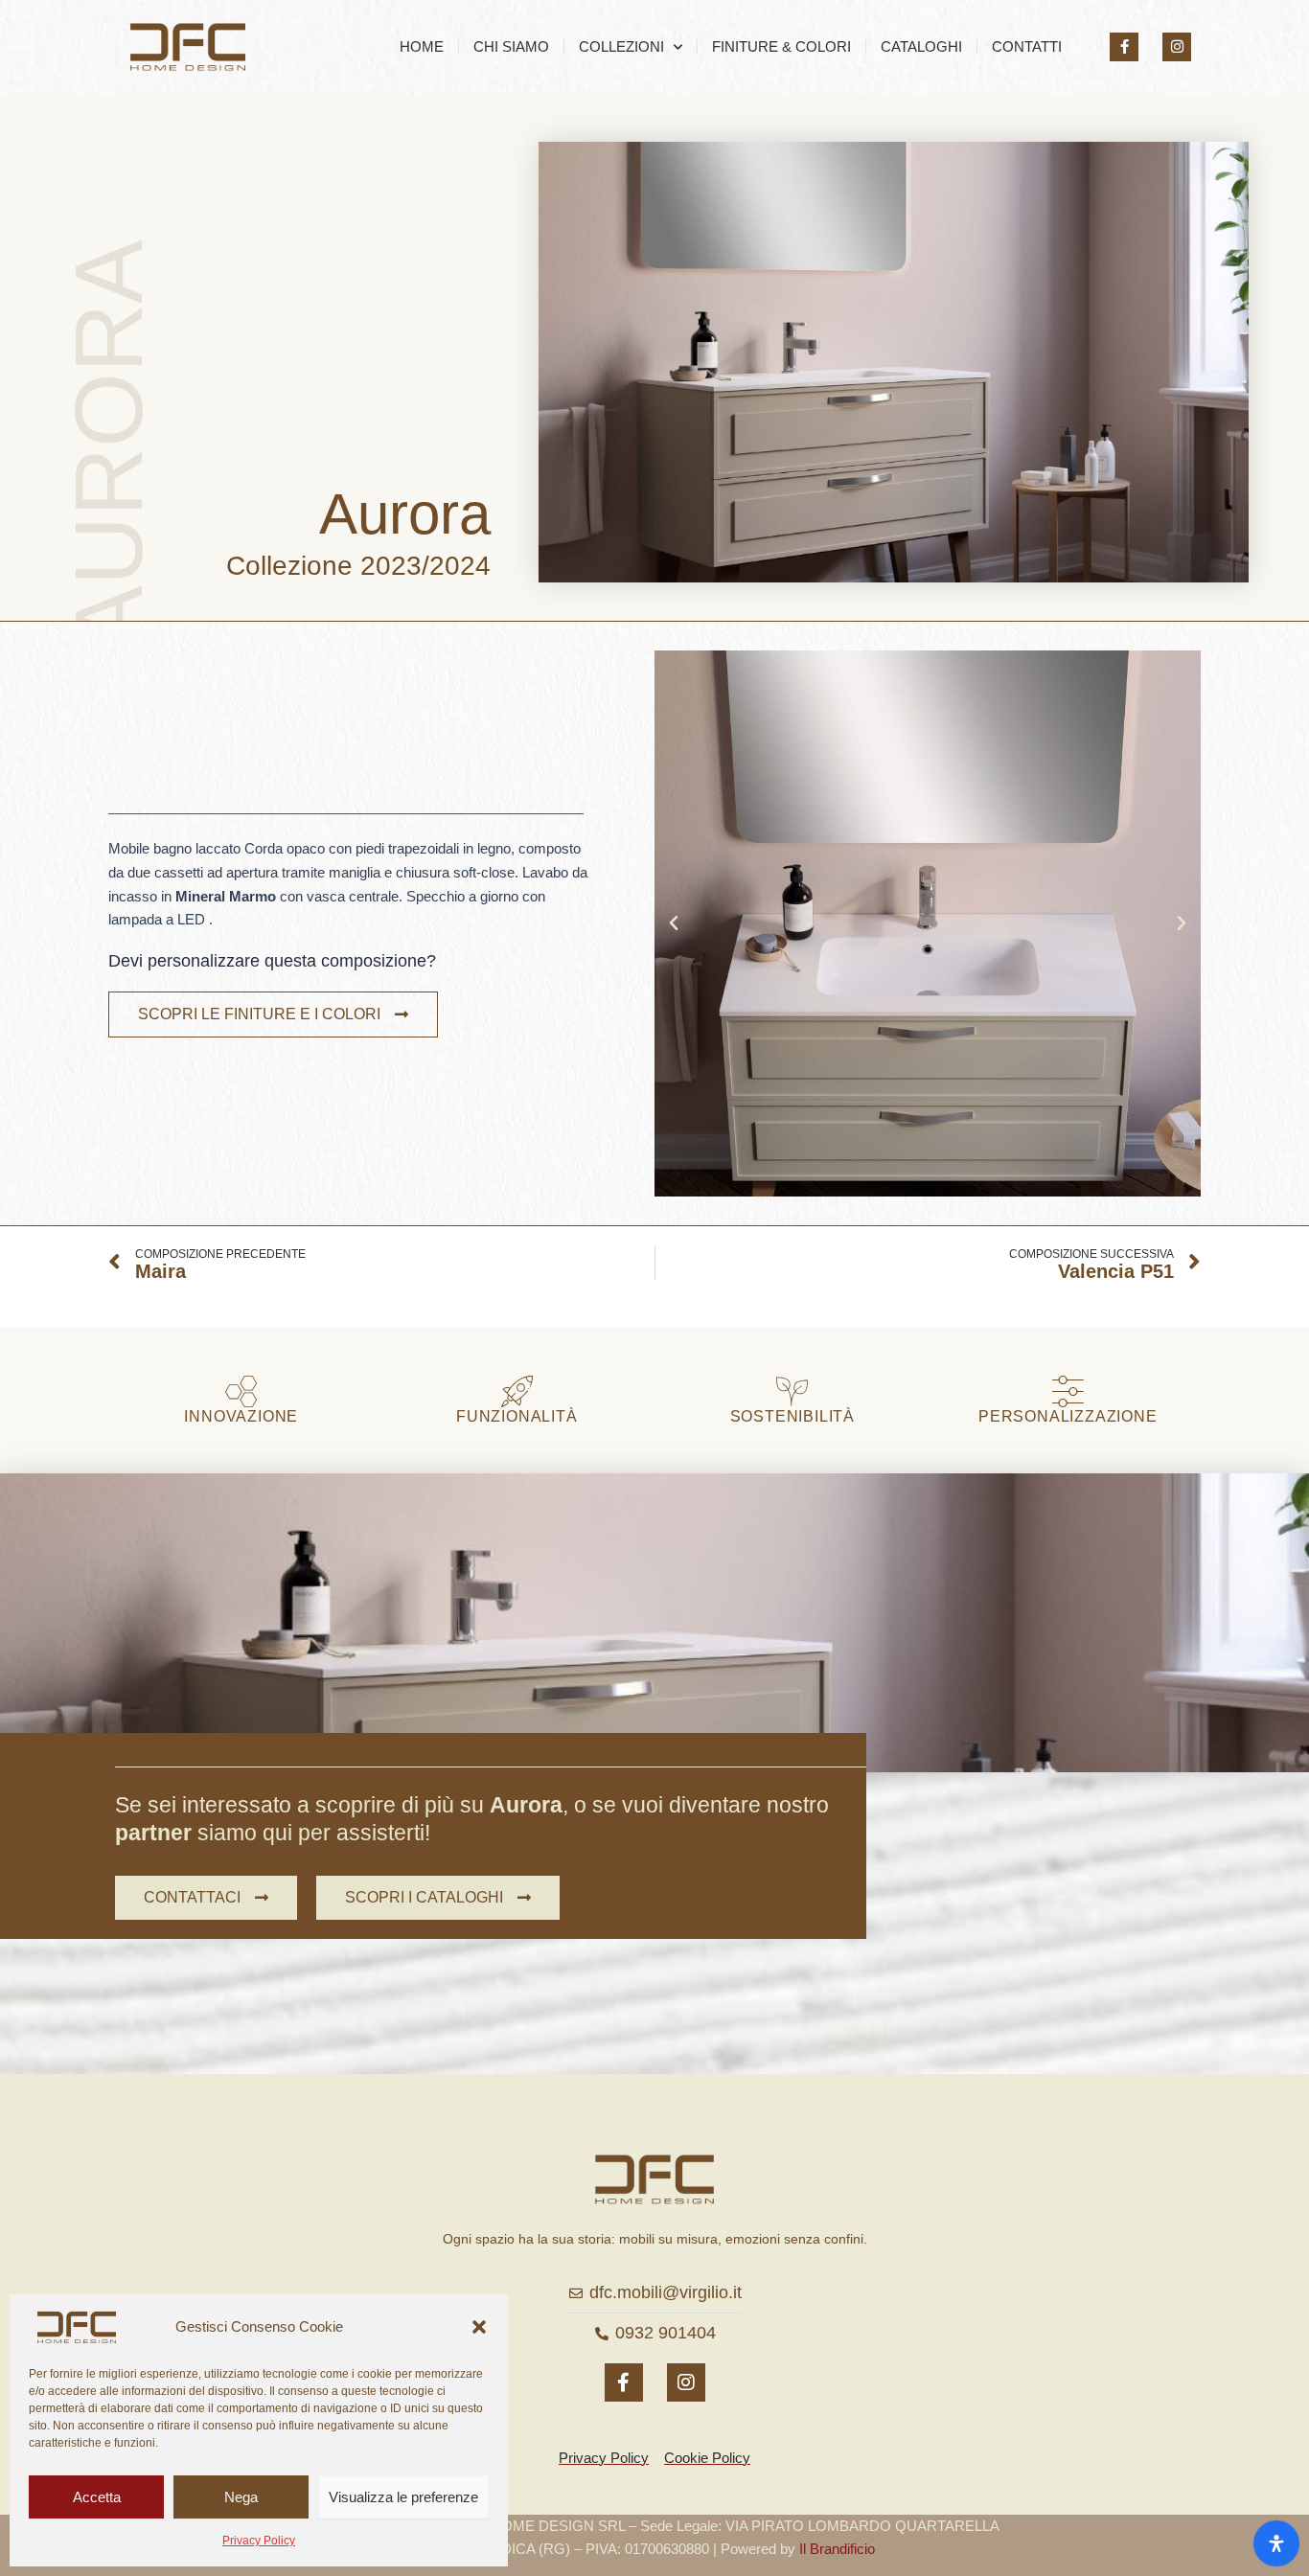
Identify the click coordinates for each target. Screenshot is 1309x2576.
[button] (479, 2327)
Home (422, 46)
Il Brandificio (837, 2549)
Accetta (97, 2497)
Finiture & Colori (781, 46)
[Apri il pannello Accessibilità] (1276, 2543)
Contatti (1027, 46)
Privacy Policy (259, 2541)
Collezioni (621, 46)
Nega (241, 2497)
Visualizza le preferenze (403, 2497)
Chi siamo (511, 46)
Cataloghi (921, 46)
